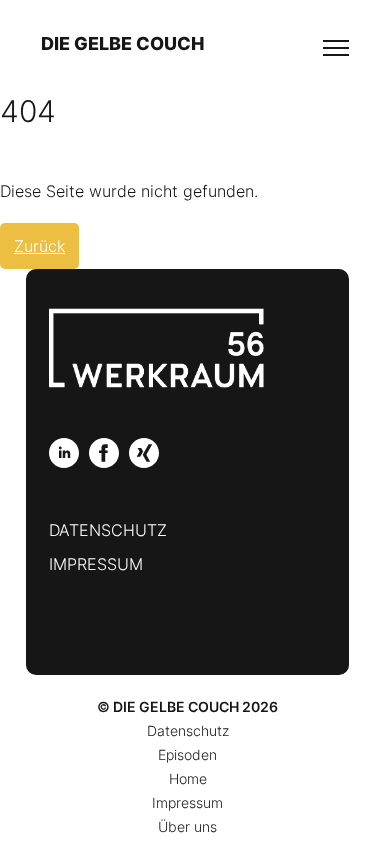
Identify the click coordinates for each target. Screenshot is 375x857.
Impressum (96, 564)
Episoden (187, 754)
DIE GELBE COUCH (122, 43)
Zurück (39, 246)
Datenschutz (108, 530)
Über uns (187, 826)
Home (188, 778)
